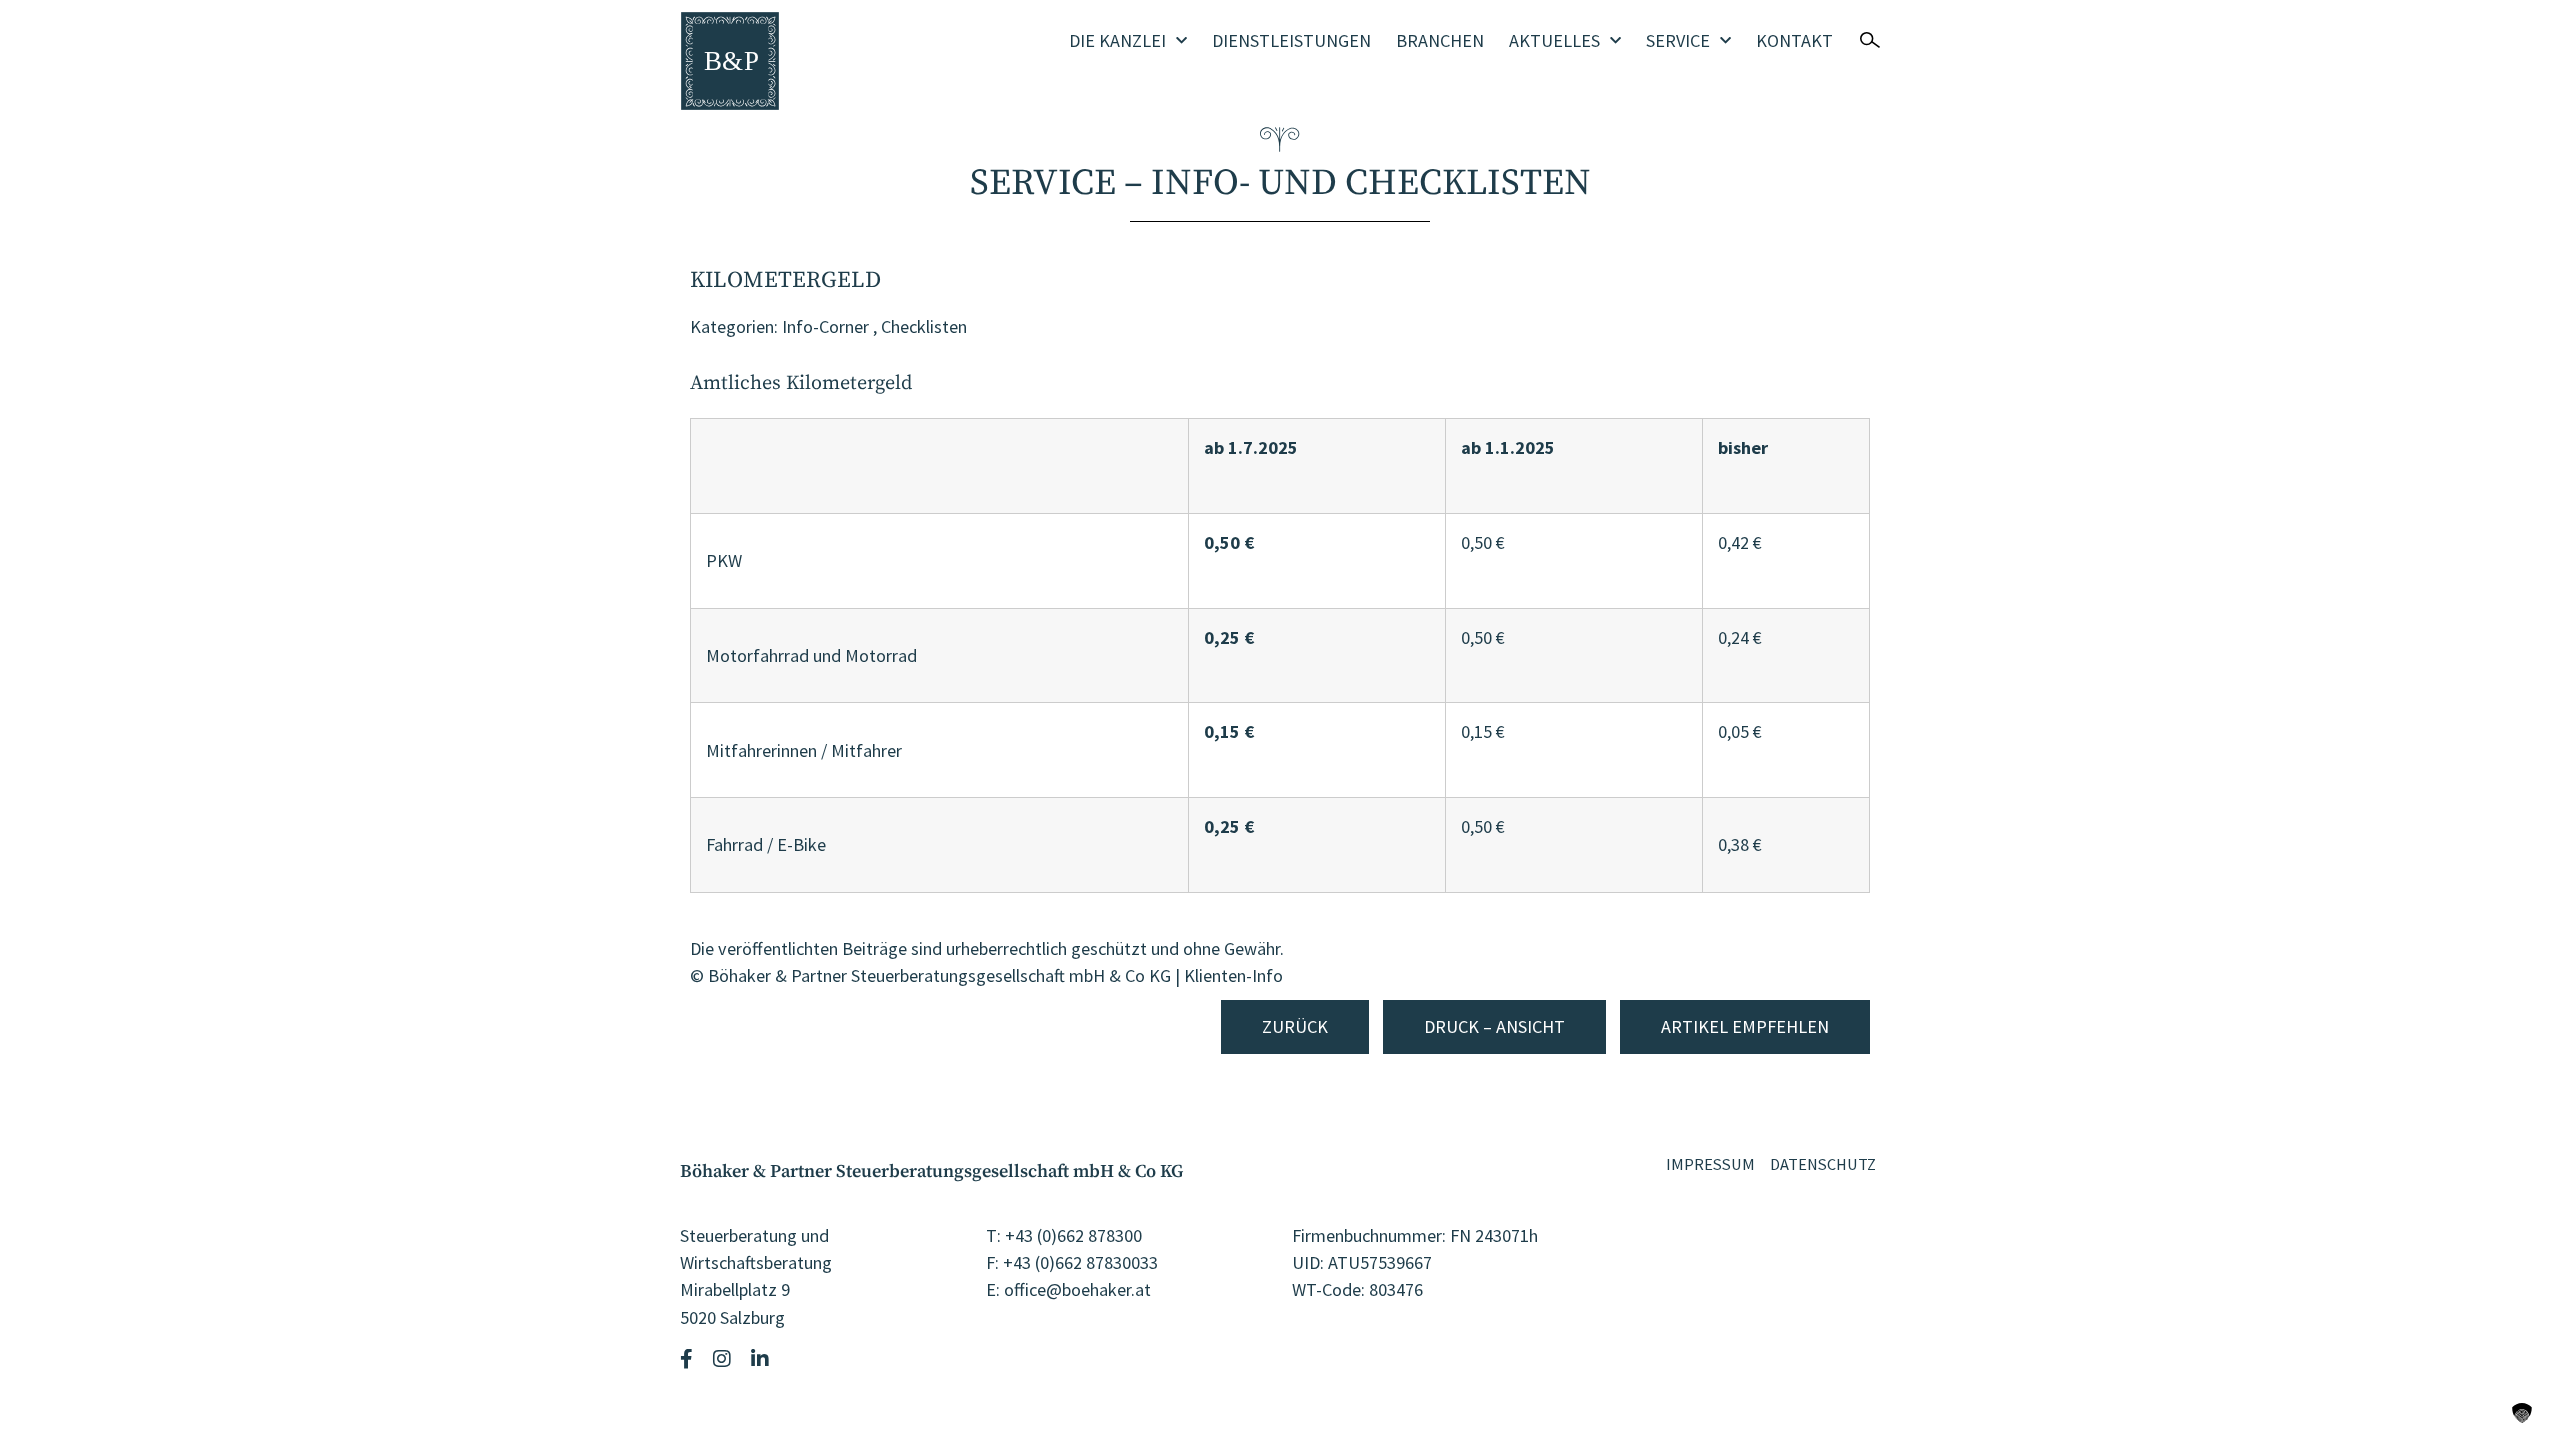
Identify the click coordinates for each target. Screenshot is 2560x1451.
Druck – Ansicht (1494, 1026)
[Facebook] (689, 1359)
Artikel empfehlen (1745, 1026)
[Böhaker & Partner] (730, 61)
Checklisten (924, 326)
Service (1678, 40)
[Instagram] (724, 1359)
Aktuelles (1554, 40)
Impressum (1710, 1164)
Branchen (1440, 40)
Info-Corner (825, 326)
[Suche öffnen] (1870, 40)
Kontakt (1794, 40)
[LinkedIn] (762, 1359)
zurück (1295, 1026)
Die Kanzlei (1117, 40)
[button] (2522, 1413)
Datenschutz (1823, 1164)
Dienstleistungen (1291, 40)
